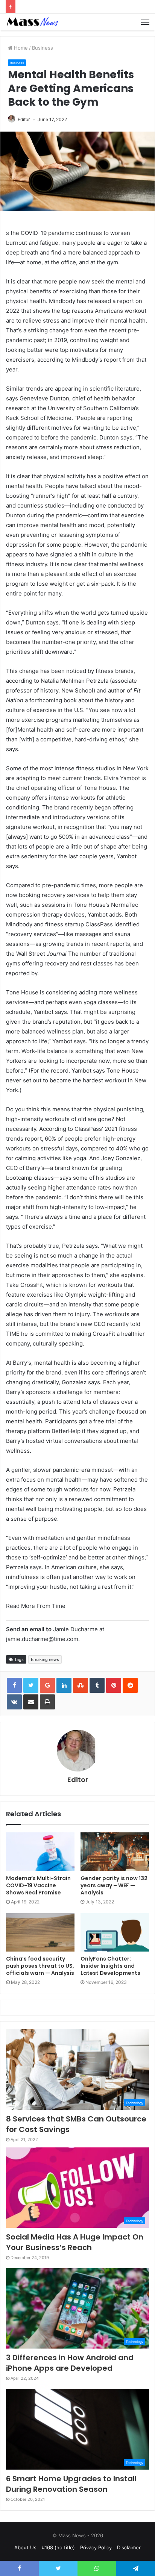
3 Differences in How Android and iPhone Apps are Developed (70, 2363)
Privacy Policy (96, 2547)
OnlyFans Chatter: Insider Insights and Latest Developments (110, 1966)
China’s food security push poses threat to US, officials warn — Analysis (40, 1966)
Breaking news (45, 1659)
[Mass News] (32, 22)
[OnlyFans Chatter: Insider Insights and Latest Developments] (115, 1933)
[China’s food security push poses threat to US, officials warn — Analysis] (40, 1933)
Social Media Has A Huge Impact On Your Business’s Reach (75, 2242)
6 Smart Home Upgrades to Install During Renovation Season (71, 2484)
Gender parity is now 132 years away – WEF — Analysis (114, 1885)
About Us (25, 2547)
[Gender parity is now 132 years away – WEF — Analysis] (115, 1852)
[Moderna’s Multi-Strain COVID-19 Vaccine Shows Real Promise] (40, 1852)
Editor (24, 119)
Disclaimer (129, 2547)
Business (43, 48)
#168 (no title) (58, 2547)
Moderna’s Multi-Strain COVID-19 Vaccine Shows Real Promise (38, 1885)
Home (20, 48)
